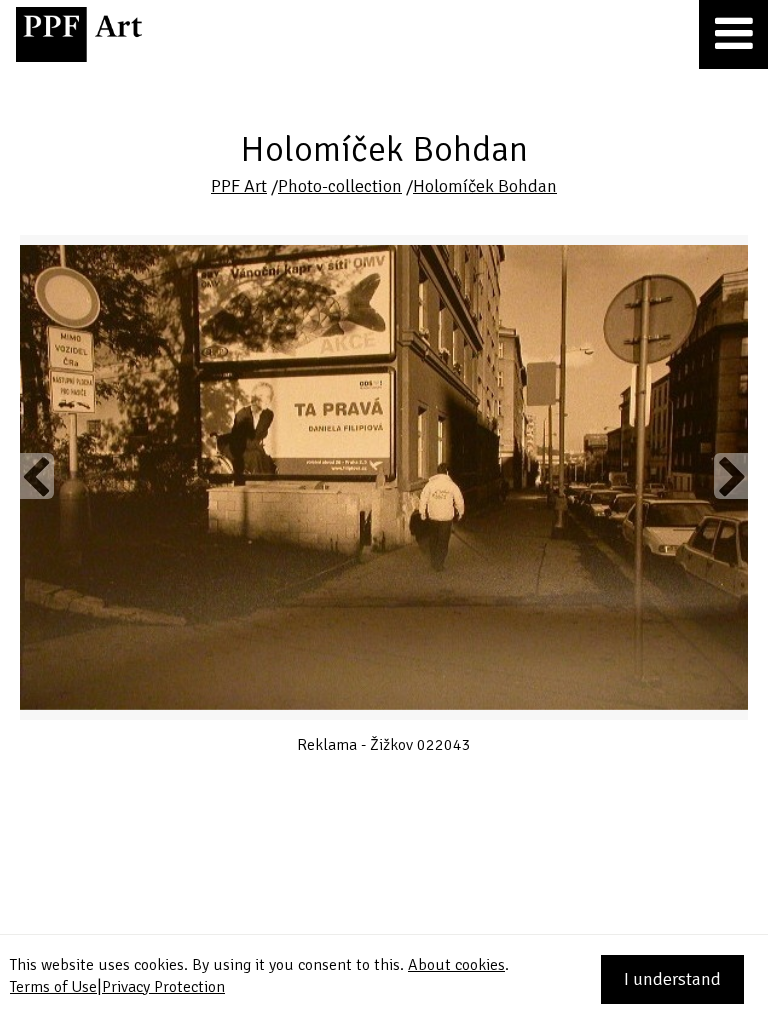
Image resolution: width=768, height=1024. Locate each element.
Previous (37, 476)
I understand (672, 979)
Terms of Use (53, 987)
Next (731, 476)
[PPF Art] (79, 34)
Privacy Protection (163, 987)
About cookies (456, 965)
